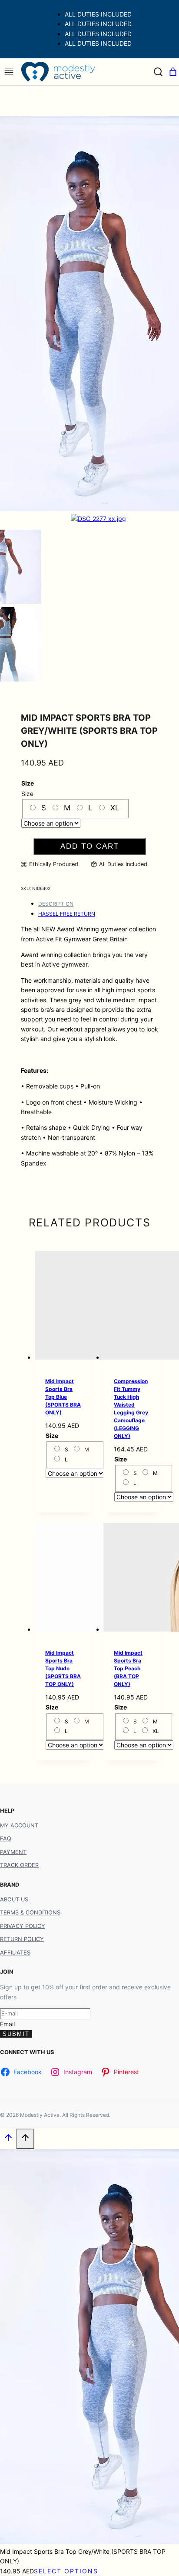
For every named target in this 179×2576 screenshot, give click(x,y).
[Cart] (173, 72)
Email (7, 2024)
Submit (16, 2034)
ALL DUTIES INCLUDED (98, 14)
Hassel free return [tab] (67, 914)
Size (28, 783)
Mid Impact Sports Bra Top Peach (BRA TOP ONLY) (128, 1668)
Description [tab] (56, 904)
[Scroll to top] (8, 2140)
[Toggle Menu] (9, 72)
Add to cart (90, 846)
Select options (66, 2571)
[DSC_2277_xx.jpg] (98, 519)
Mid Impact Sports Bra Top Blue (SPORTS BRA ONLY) (63, 1397)
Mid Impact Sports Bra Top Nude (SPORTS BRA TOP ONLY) (63, 1668)
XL (115, 808)
